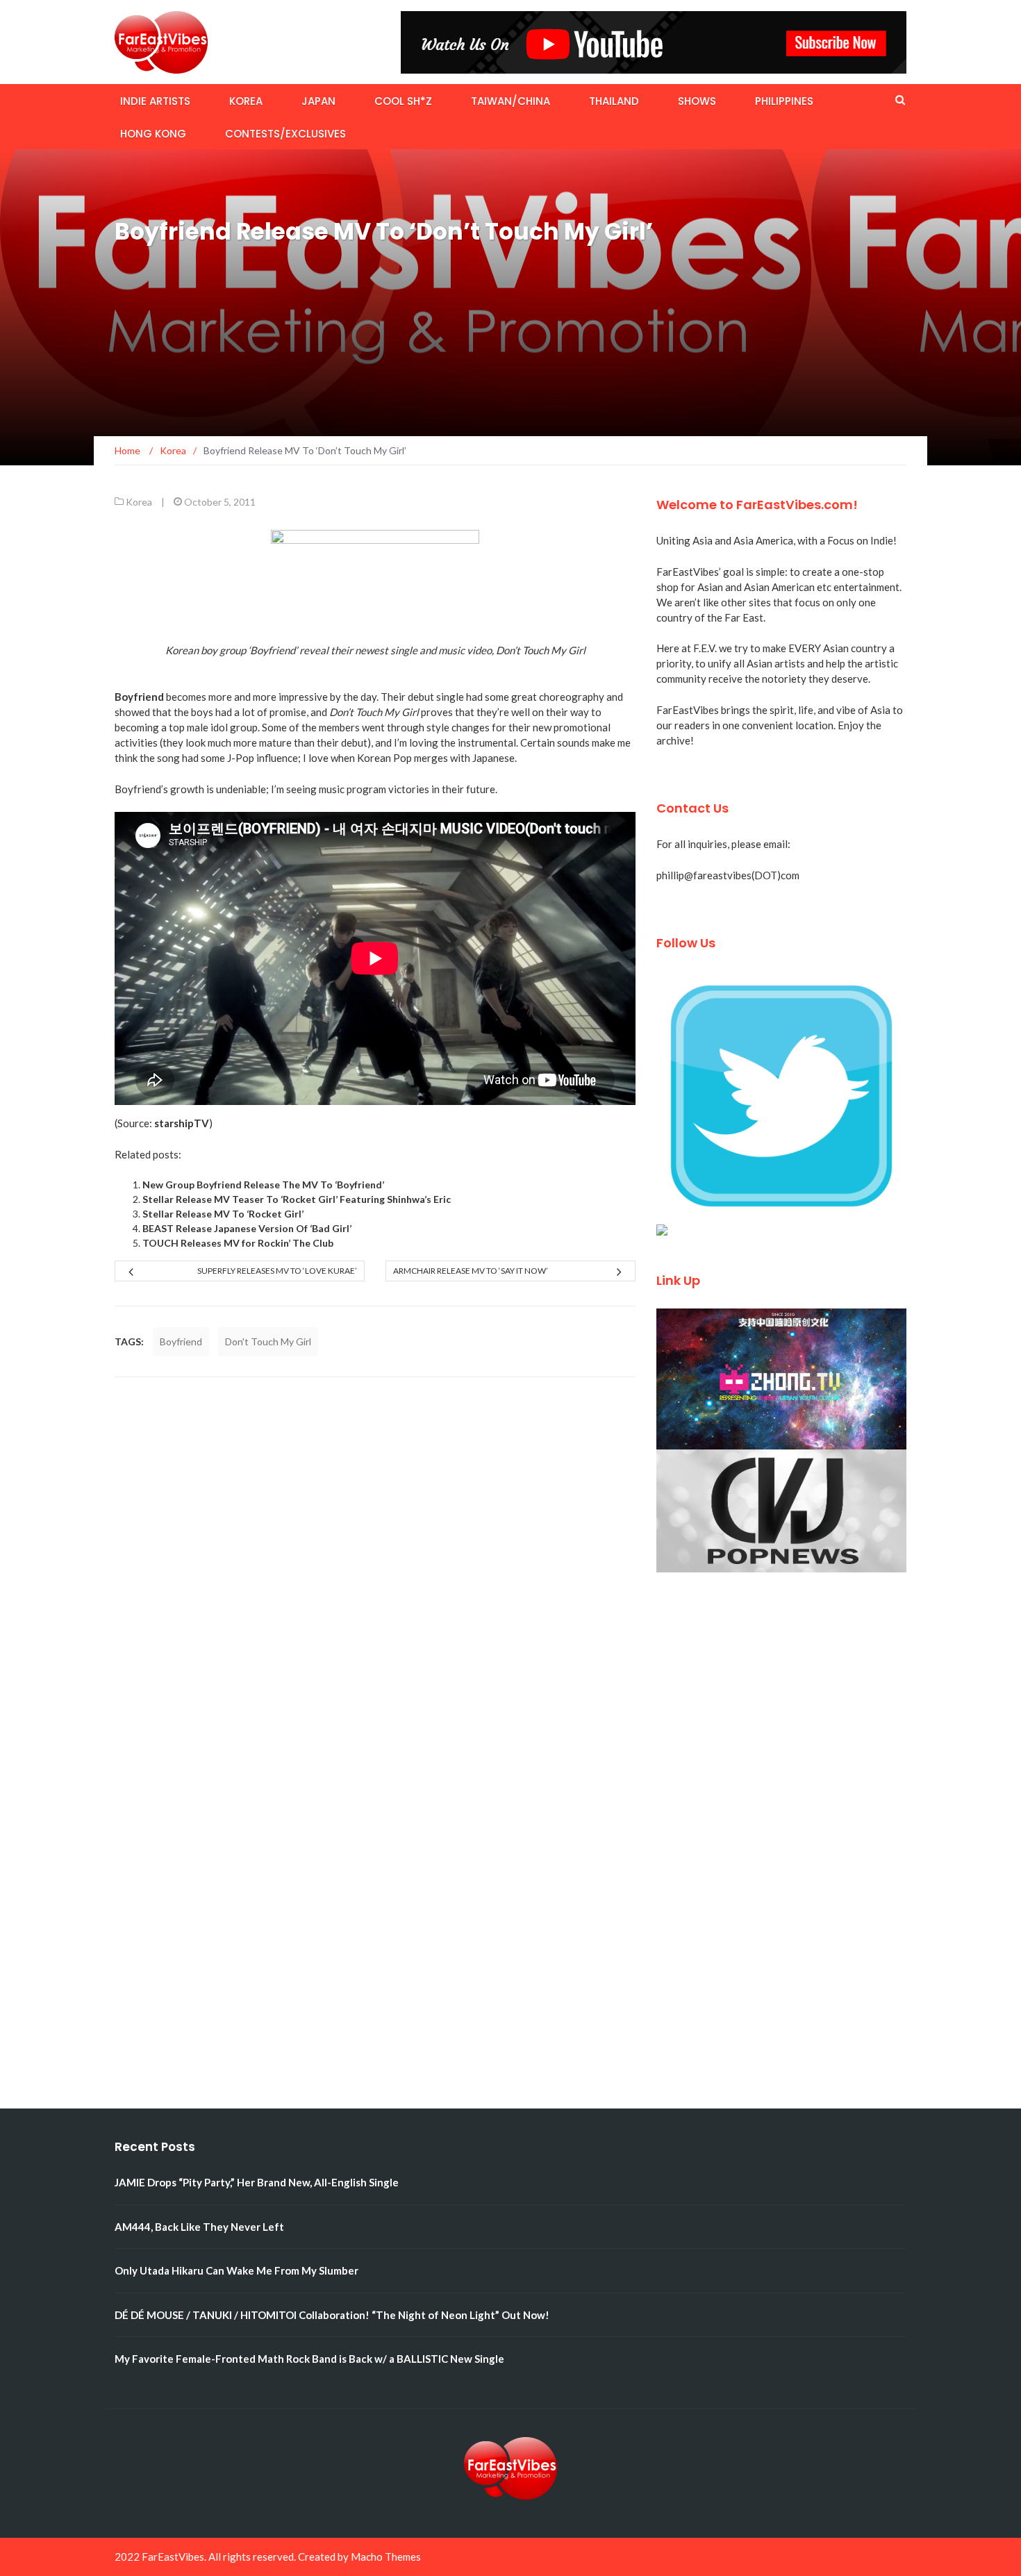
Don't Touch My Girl (268, 1341)
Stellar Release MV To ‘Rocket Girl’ (223, 1214)
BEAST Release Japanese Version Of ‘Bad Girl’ (247, 1228)
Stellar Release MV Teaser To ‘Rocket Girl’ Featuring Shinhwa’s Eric (297, 1199)
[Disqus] (375, 1572)
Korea (246, 101)
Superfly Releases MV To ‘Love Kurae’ (277, 1271)
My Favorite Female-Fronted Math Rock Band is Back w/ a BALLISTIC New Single (309, 2359)
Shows (697, 101)
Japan (318, 101)
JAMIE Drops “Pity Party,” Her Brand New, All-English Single (257, 2182)
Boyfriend (181, 1341)
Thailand (614, 101)
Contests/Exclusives (285, 134)
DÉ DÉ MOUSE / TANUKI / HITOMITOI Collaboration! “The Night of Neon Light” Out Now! (332, 2315)
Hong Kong (153, 134)
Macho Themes (386, 2557)
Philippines (784, 101)
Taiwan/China (510, 101)
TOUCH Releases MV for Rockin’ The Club (238, 1243)
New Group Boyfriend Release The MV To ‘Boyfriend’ (263, 1185)
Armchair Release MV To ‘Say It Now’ (471, 1271)
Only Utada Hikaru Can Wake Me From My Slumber (236, 2270)
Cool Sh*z (403, 101)
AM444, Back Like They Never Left (199, 2227)
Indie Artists (155, 101)
